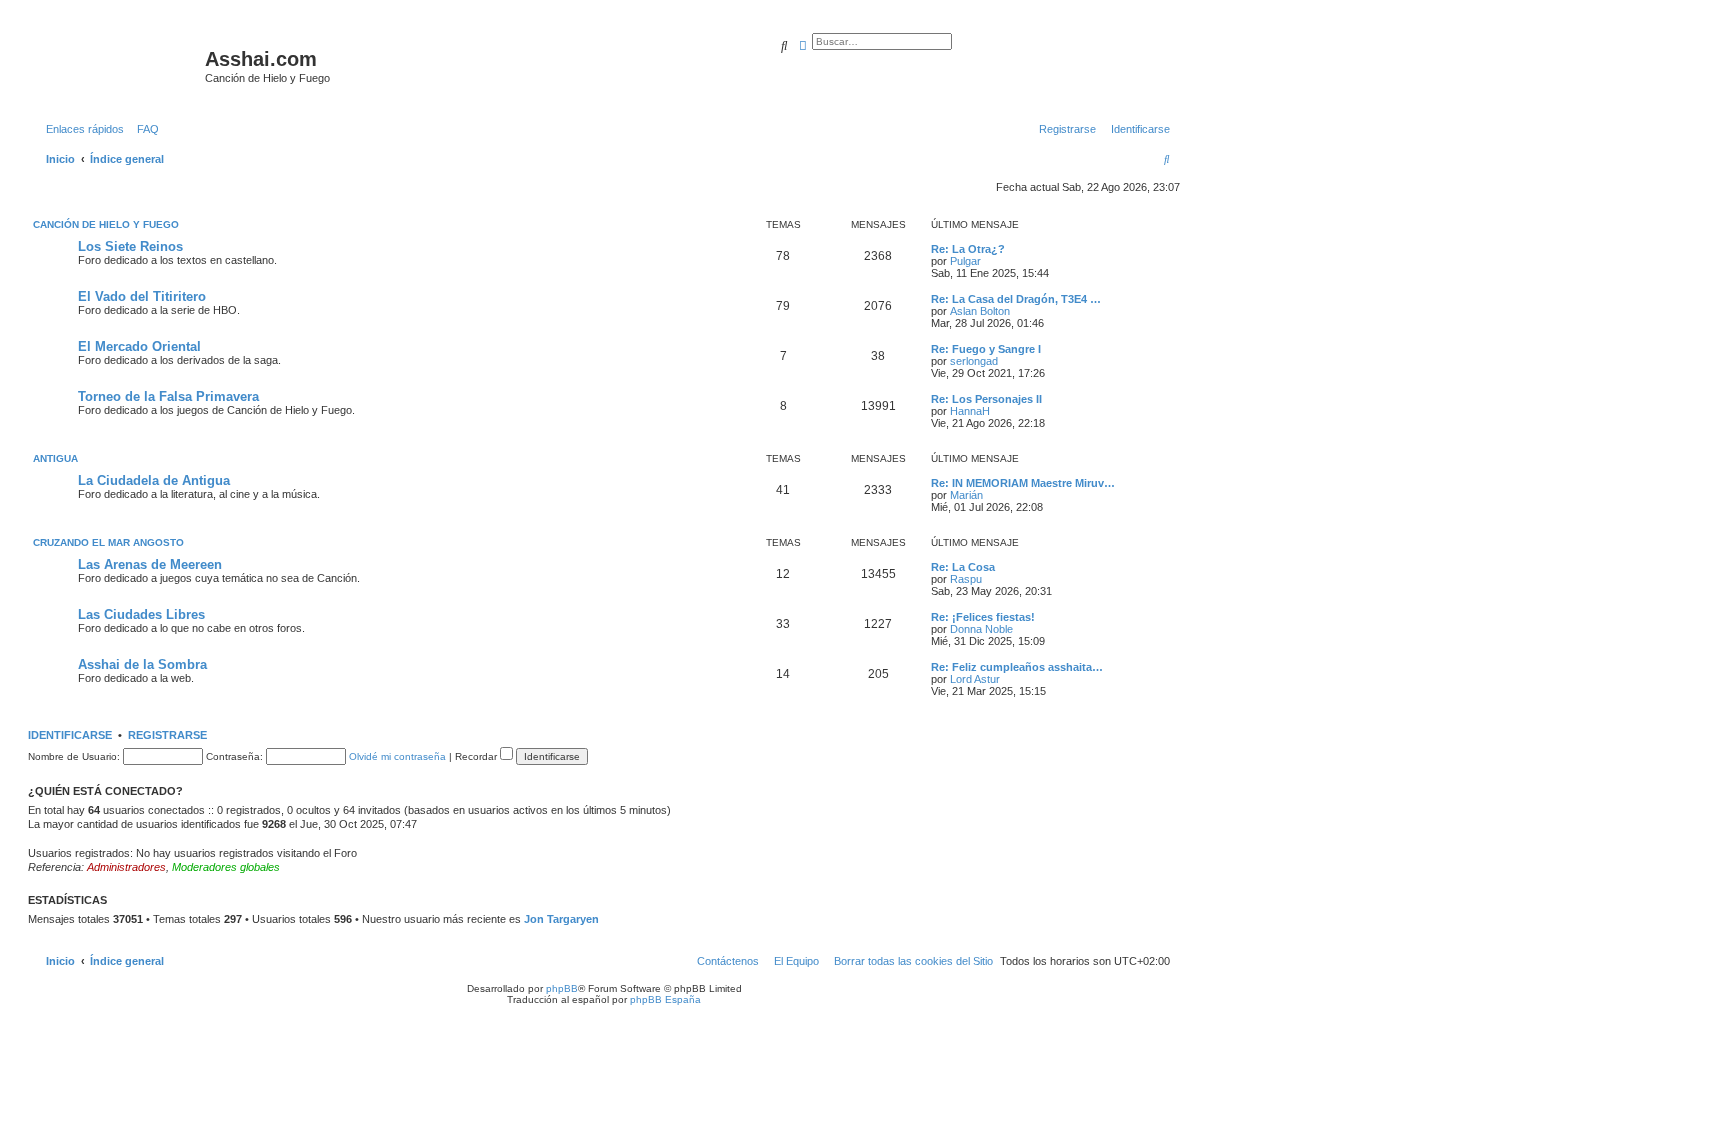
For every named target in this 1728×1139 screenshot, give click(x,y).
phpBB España (665, 999)
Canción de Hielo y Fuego (106, 224)
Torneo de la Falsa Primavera (168, 396)
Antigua (55, 458)
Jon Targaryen (561, 919)
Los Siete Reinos (130, 246)
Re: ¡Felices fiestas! (983, 617)
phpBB (562, 988)
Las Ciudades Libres (141, 614)
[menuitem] (144, 129)
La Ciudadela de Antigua (154, 480)
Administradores (126, 867)
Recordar (477, 756)
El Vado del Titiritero (142, 296)
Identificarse (70, 735)
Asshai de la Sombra (142, 664)
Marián (966, 495)
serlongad (974, 361)
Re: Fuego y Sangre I (986, 349)
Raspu (966, 579)
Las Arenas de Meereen (150, 564)
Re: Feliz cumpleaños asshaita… (1017, 667)
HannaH (970, 411)
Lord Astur (975, 679)
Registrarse (167, 735)
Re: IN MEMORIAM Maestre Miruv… (1023, 483)
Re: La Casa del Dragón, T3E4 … (1016, 299)
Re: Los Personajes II (986, 399)
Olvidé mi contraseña (397, 756)
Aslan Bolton (980, 311)
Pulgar (965, 261)
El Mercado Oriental (139, 346)
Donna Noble (981, 629)
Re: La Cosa (963, 567)
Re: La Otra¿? (968, 249)
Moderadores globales (226, 867)
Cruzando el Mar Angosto (108, 542)
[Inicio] (119, 65)
